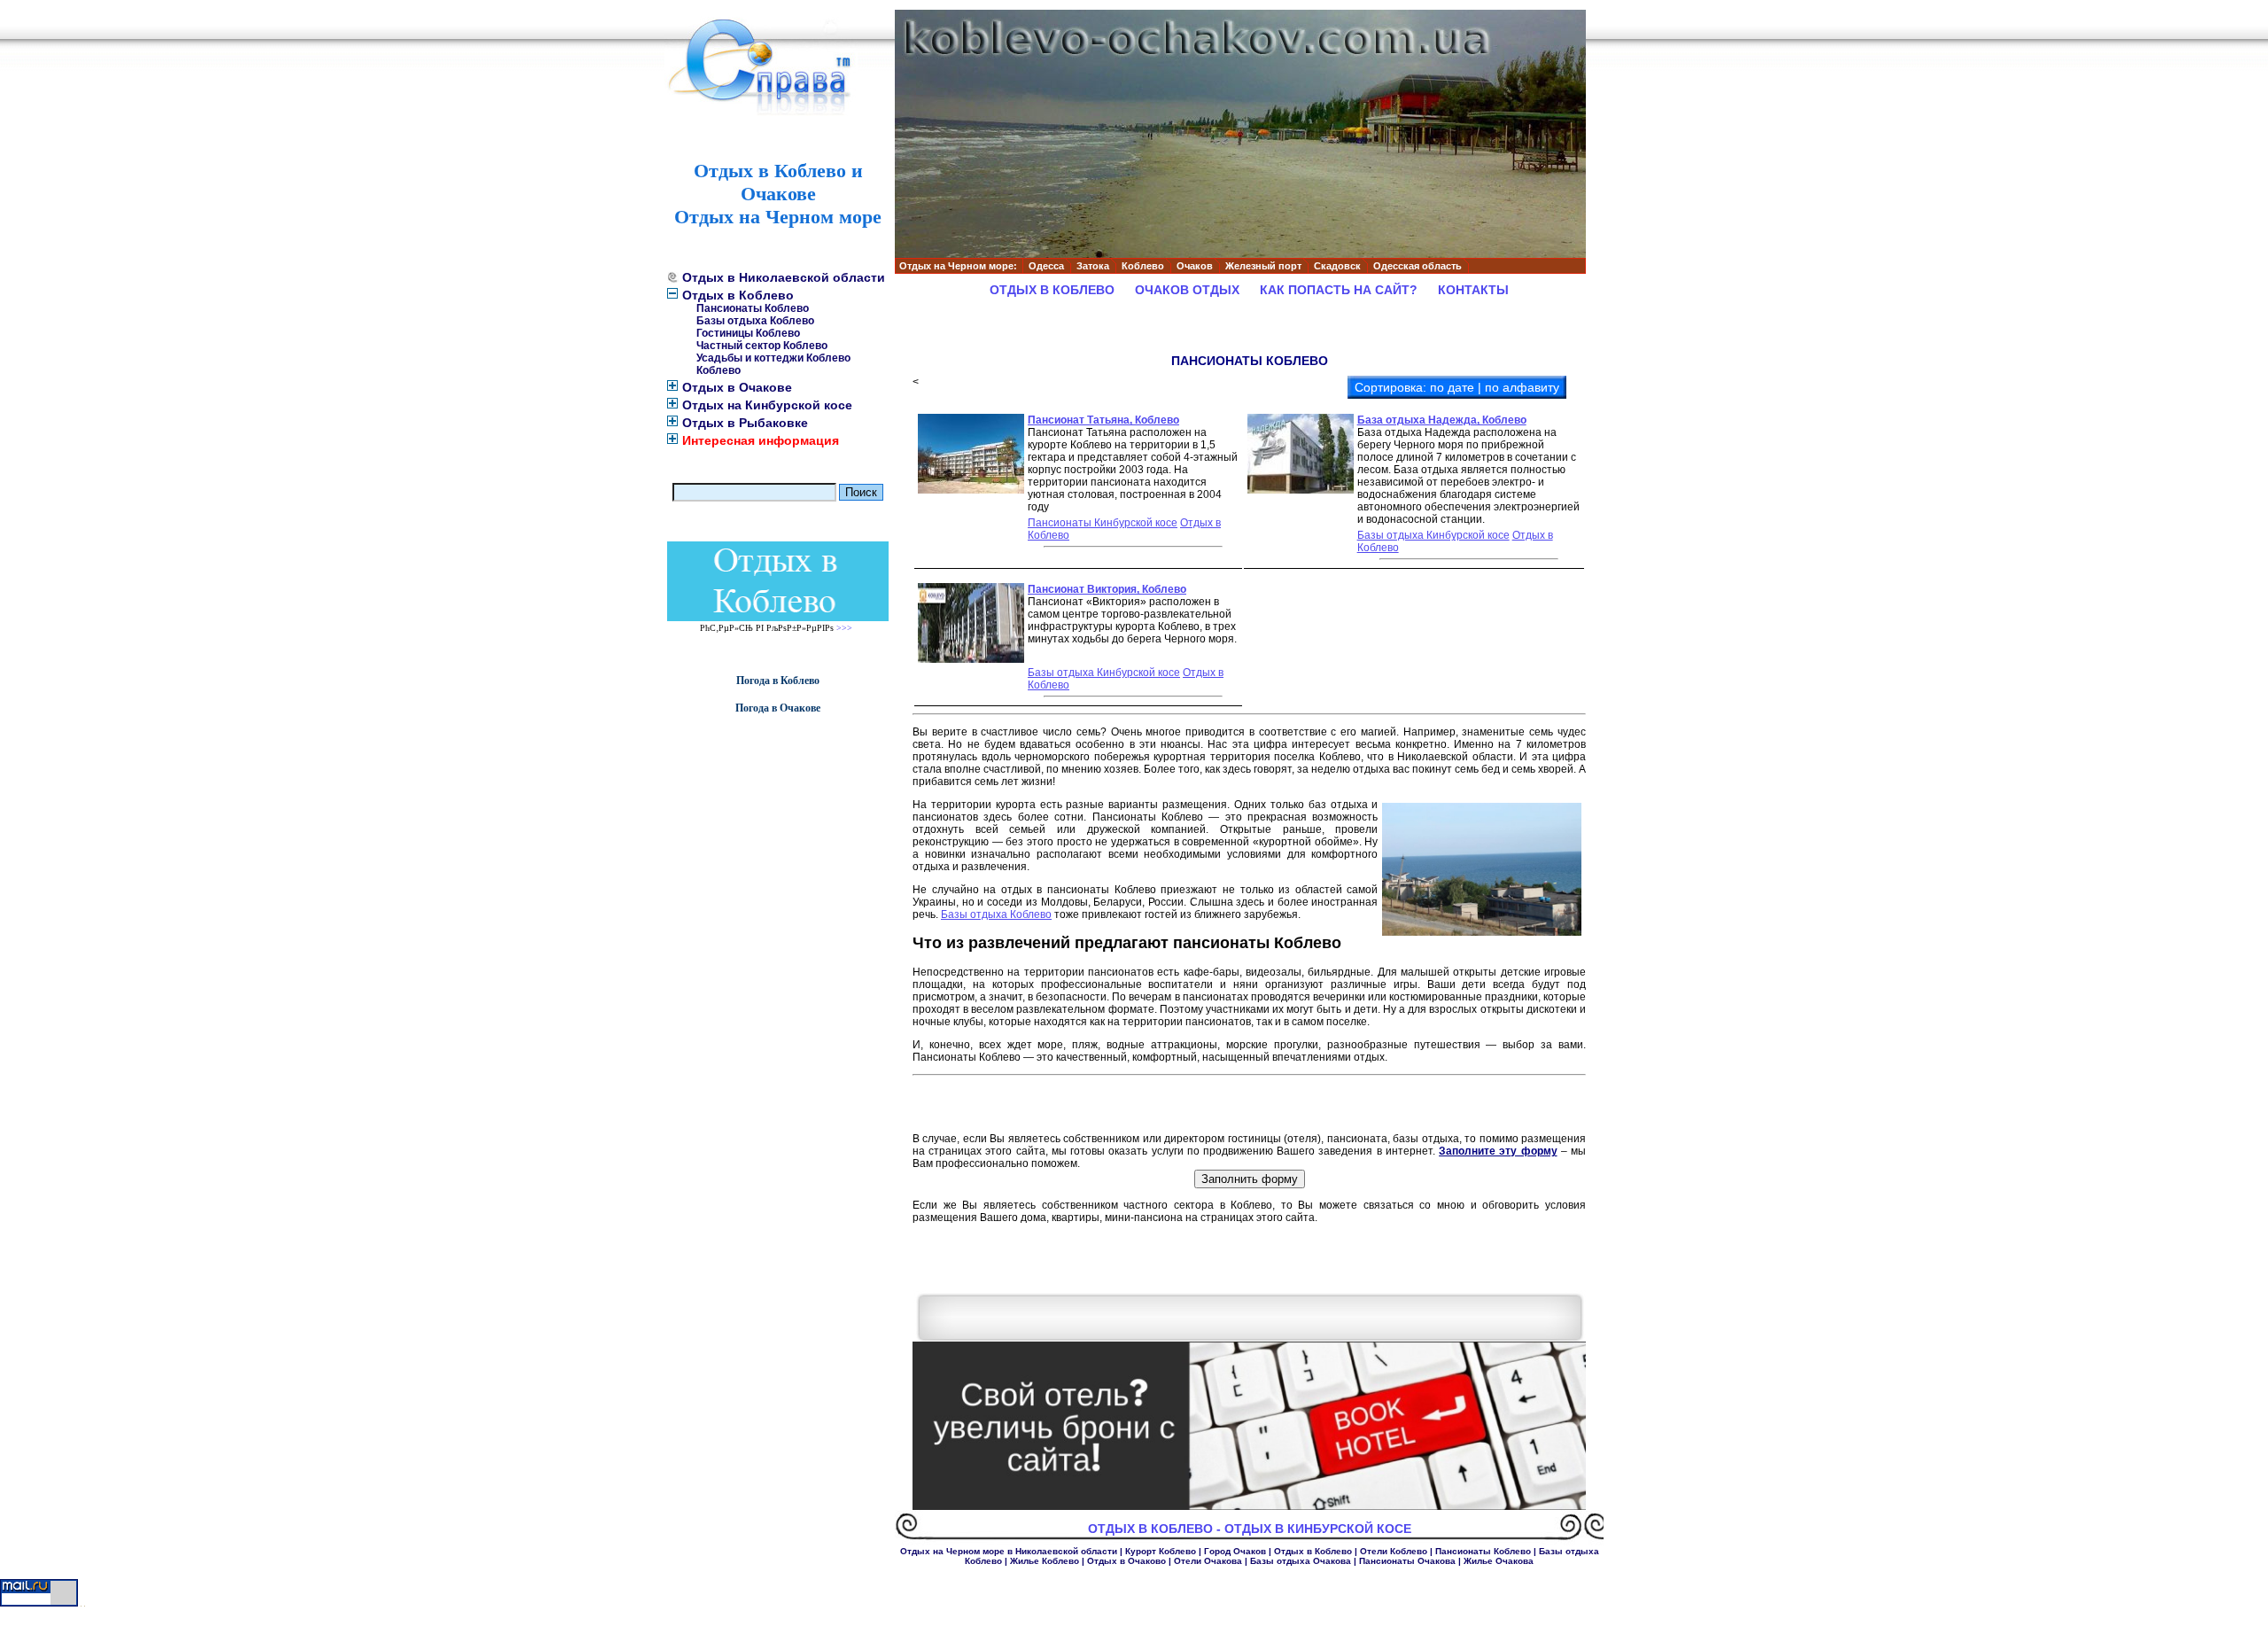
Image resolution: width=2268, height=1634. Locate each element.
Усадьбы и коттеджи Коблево (773, 358)
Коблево (718, 370)
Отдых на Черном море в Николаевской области (1009, 1551)
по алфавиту (1522, 387)
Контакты (1473, 290)
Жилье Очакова (1499, 1561)
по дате (1452, 387)
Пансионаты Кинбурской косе (1103, 523)
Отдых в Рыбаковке (745, 423)
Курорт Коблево (1161, 1551)
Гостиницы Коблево (748, 333)
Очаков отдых (1187, 290)
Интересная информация (761, 440)
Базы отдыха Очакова (1301, 1561)
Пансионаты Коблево (753, 308)
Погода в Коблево (778, 681)
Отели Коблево (1394, 1551)
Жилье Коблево (1045, 1561)
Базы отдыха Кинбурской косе (1433, 535)
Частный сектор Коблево (762, 346)
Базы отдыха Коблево (755, 321)
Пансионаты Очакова (1407, 1561)
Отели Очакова (1208, 1561)
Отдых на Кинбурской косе (767, 405)
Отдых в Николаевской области (784, 277)
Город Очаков (1235, 1551)
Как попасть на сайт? (1339, 290)
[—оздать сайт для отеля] (1249, 1506)
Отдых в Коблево (738, 295)
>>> (844, 628)
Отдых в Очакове (737, 387)
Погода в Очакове (778, 708)
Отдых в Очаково (1126, 1561)
